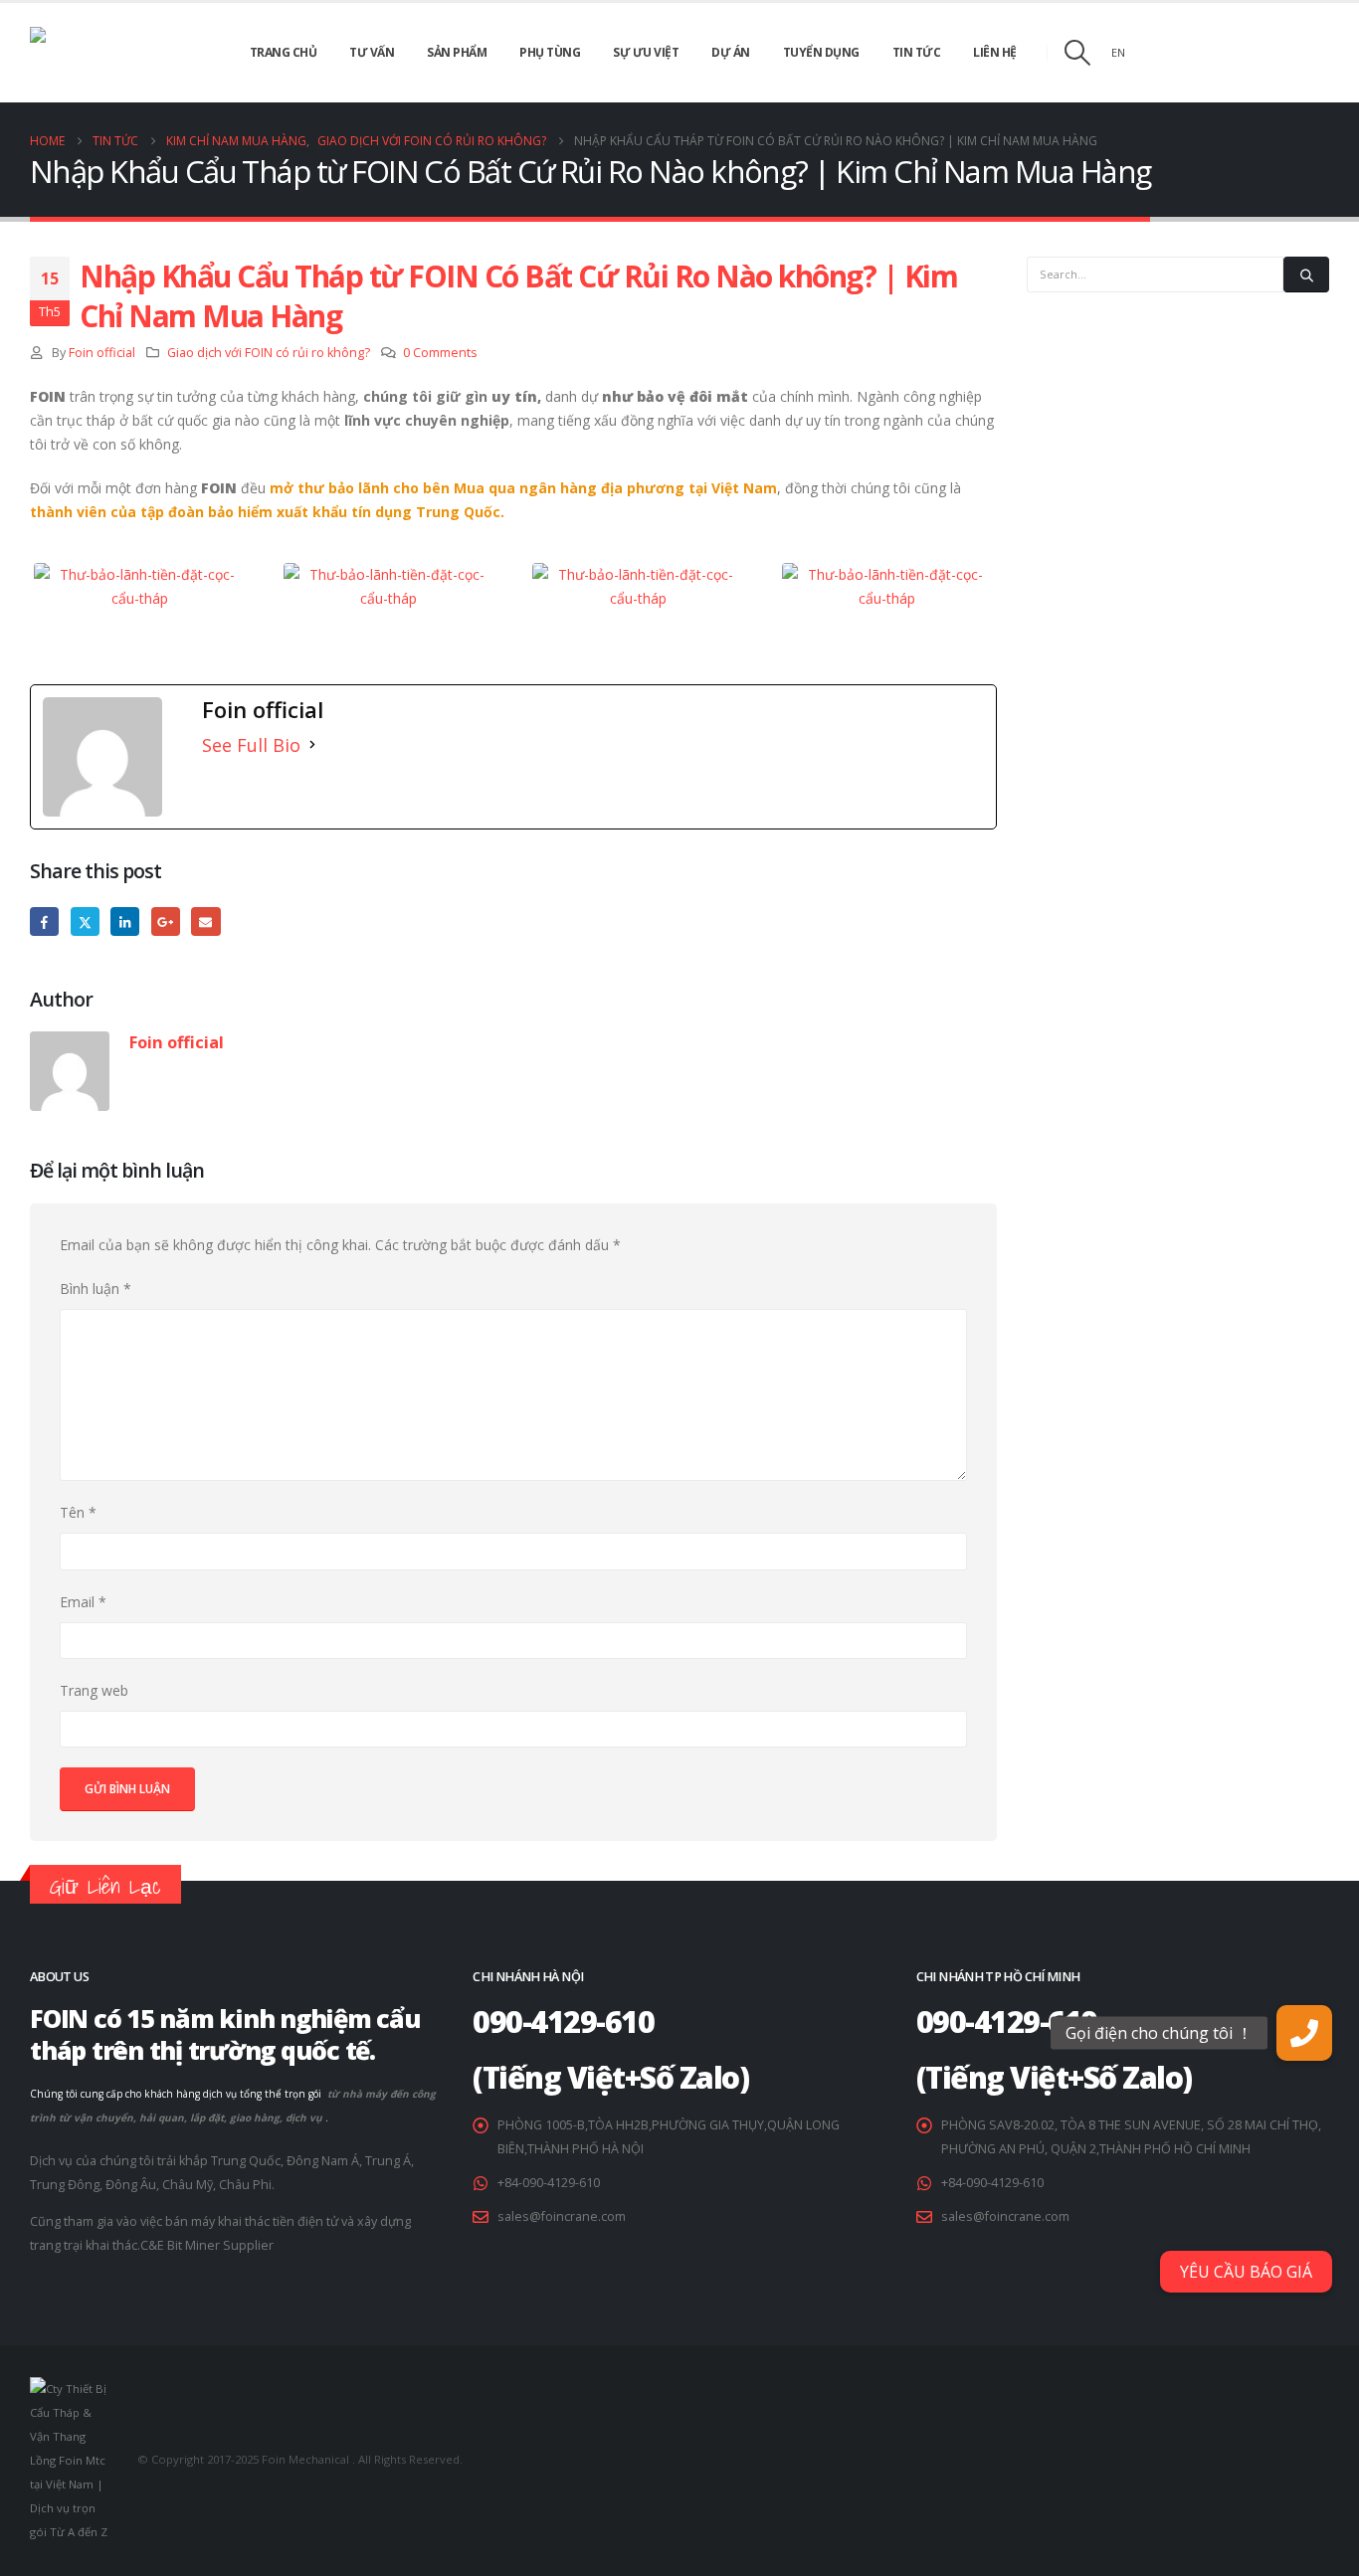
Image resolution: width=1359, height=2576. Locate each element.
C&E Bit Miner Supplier (207, 2245)
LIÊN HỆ (995, 52)
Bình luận (96, 1288)
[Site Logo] (109, 53)
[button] (1077, 53)
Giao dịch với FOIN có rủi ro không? (269, 353)
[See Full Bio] (312, 745)
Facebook (44, 921)
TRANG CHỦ (284, 52)
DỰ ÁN (731, 52)
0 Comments (440, 353)
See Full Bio (251, 745)
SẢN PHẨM (457, 52)
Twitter (85, 921)
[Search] (1306, 275)
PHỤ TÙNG (550, 52)
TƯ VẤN (372, 52)
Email (205, 921)
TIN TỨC (917, 52)
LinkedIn (125, 921)
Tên (78, 1512)
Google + (166, 921)
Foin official (102, 353)
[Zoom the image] (140, 570)
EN (1118, 52)
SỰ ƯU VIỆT (646, 52)
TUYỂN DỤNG (821, 52)
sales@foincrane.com (562, 2216)
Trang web (94, 1690)
